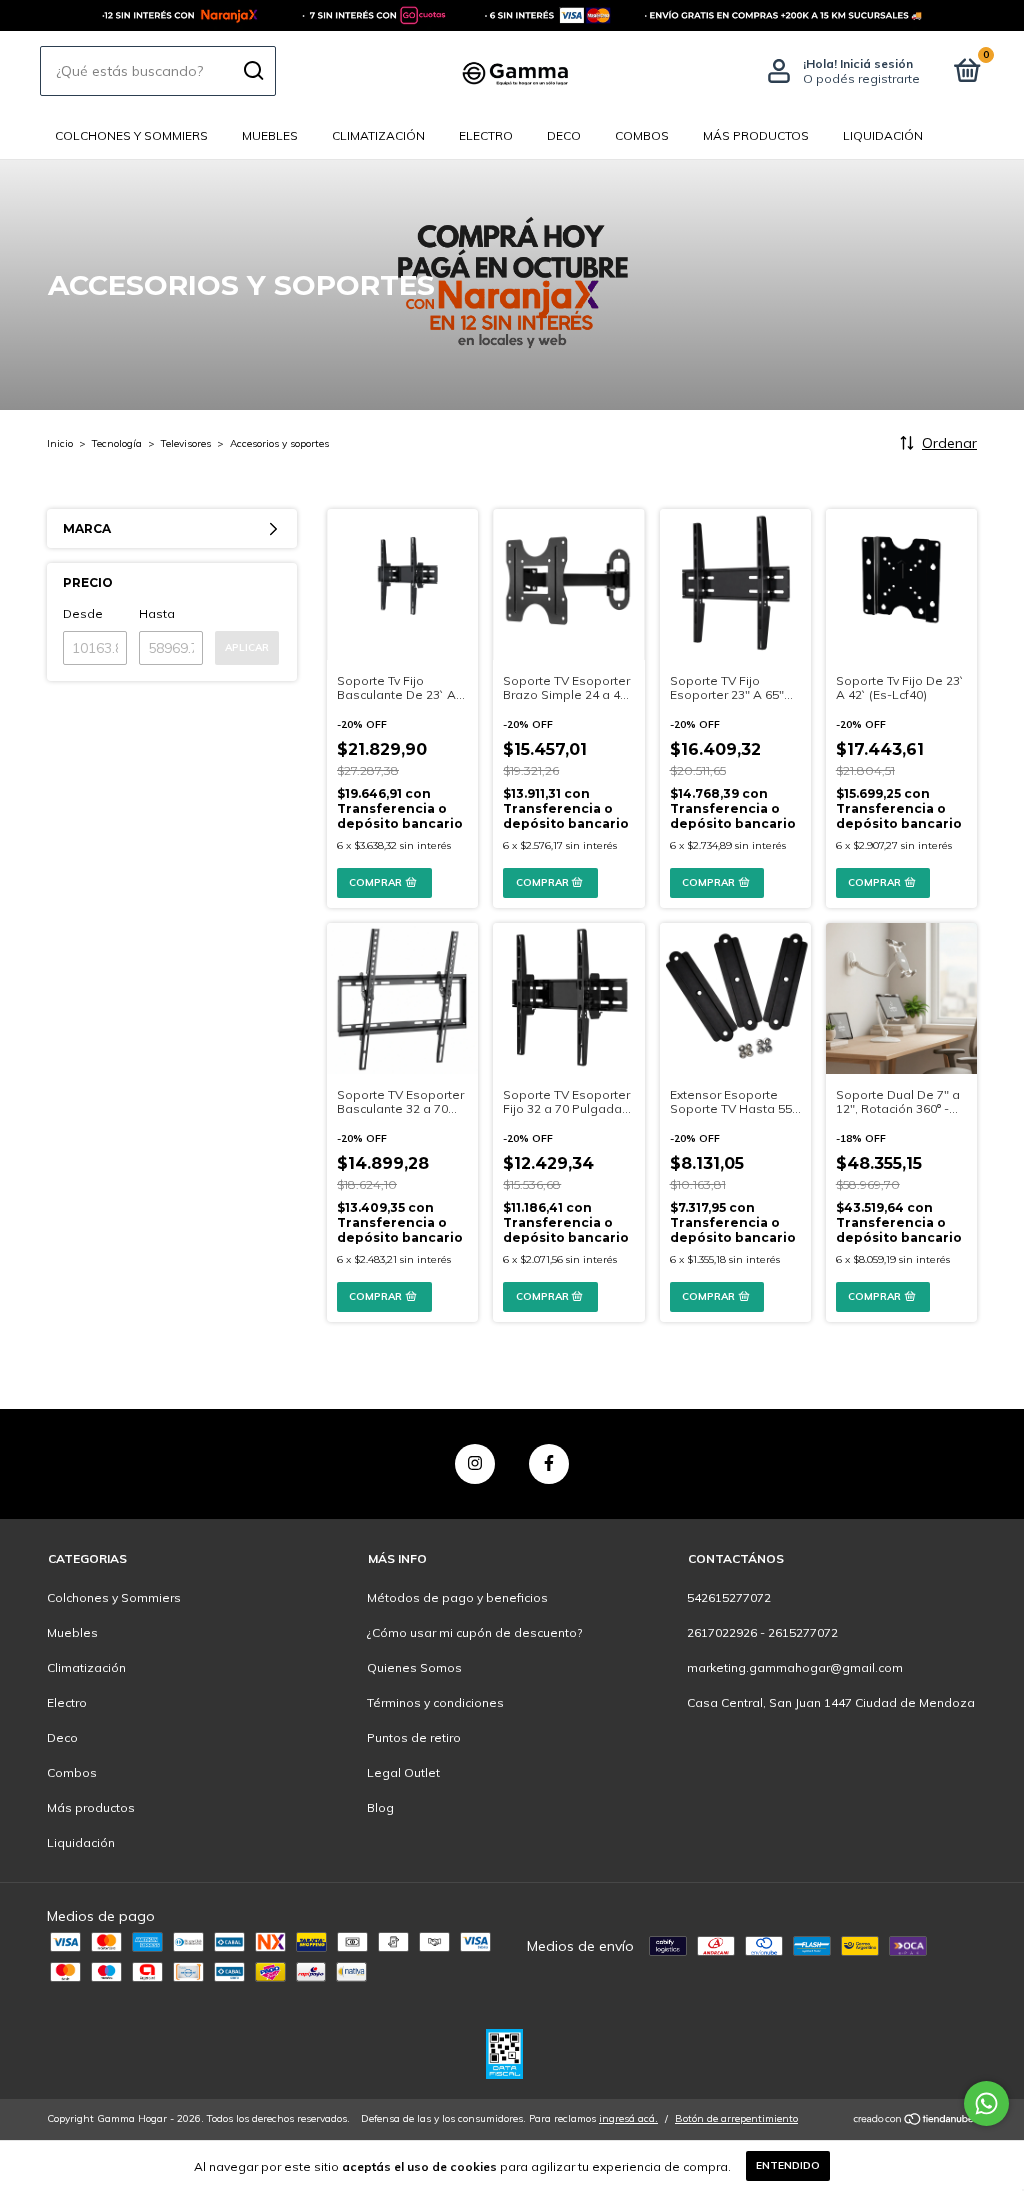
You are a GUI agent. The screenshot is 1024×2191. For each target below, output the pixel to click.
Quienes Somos (414, 1667)
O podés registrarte (861, 78)
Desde (83, 613)
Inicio (60, 443)
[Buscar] (252, 71)
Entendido (788, 2165)
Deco (564, 135)
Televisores (186, 443)
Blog (380, 1807)
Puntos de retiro (414, 1737)
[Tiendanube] (914, 2121)
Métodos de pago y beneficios (457, 1597)
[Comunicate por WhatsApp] (986, 2103)
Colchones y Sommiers (131, 135)
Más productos (756, 135)
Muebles (270, 135)
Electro (486, 135)
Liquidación (883, 135)
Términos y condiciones (435, 1702)
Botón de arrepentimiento (736, 2118)
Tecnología (117, 443)
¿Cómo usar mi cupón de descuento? (474, 1632)
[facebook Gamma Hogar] (549, 1464)
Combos (642, 135)
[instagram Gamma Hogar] (475, 1464)
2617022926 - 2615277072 (762, 1632)
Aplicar (247, 647)
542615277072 (729, 1597)
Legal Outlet (403, 1772)
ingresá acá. (628, 2118)
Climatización (378, 135)
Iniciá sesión (876, 63)
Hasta (157, 613)
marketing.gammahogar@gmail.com (795, 1667)
